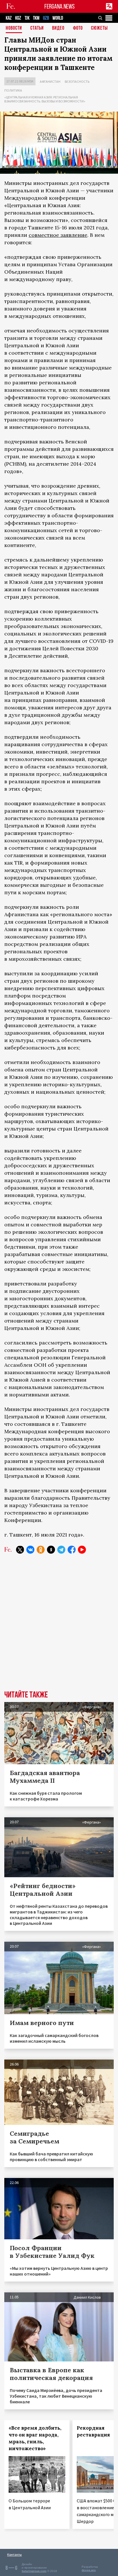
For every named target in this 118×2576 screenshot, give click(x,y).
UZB (46, 18)
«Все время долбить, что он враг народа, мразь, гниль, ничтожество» (35, 2438)
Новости (14, 28)
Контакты (14, 2554)
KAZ (9, 18)
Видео (58, 28)
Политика (13, 90)
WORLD (58, 18)
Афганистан (50, 81)
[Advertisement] (59, 1626)
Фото (78, 28)
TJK (27, 18)
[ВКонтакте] (30, 1550)
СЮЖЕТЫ (99, 28)
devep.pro (89, 2570)
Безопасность (77, 81)
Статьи (37, 28)
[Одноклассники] (41, 1550)
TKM (36, 18)
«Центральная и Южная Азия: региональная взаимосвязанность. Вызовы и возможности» (45, 99)
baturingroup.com (34, 2571)
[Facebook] (72, 1550)
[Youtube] (82, 1550)
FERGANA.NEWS (60, 6)
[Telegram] (61, 1550)
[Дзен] (51, 1550)
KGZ (18, 18)
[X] (20, 1550)
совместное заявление (58, 235)
